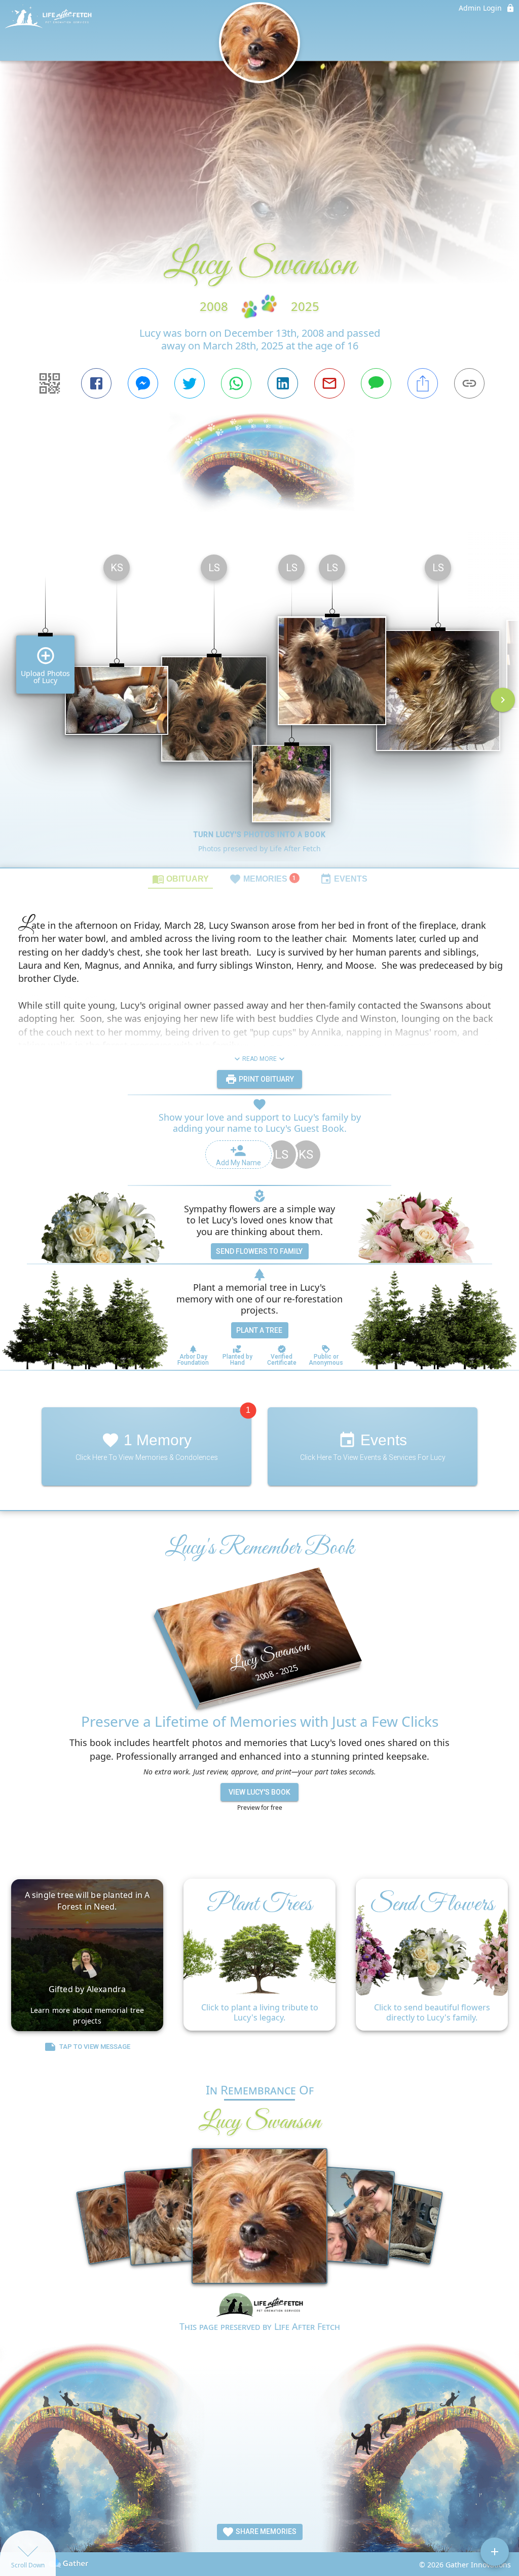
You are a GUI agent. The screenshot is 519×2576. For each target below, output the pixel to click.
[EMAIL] (329, 383)
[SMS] (376, 383)
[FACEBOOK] (96, 383)
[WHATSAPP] (236, 383)
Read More (259, 1059)
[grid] (259, 707)
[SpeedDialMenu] (495, 2552)
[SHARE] (423, 383)
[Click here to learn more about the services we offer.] (260, 2306)
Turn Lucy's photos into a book (260, 835)
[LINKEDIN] (283, 383)
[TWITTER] (190, 383)
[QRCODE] (50, 383)
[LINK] (469, 383)
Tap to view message (95, 2047)
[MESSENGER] (143, 383)
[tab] (180, 879)
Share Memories (265, 2531)
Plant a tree (259, 1330)
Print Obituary (266, 1079)
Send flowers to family (259, 1251)
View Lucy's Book (259, 1792)
